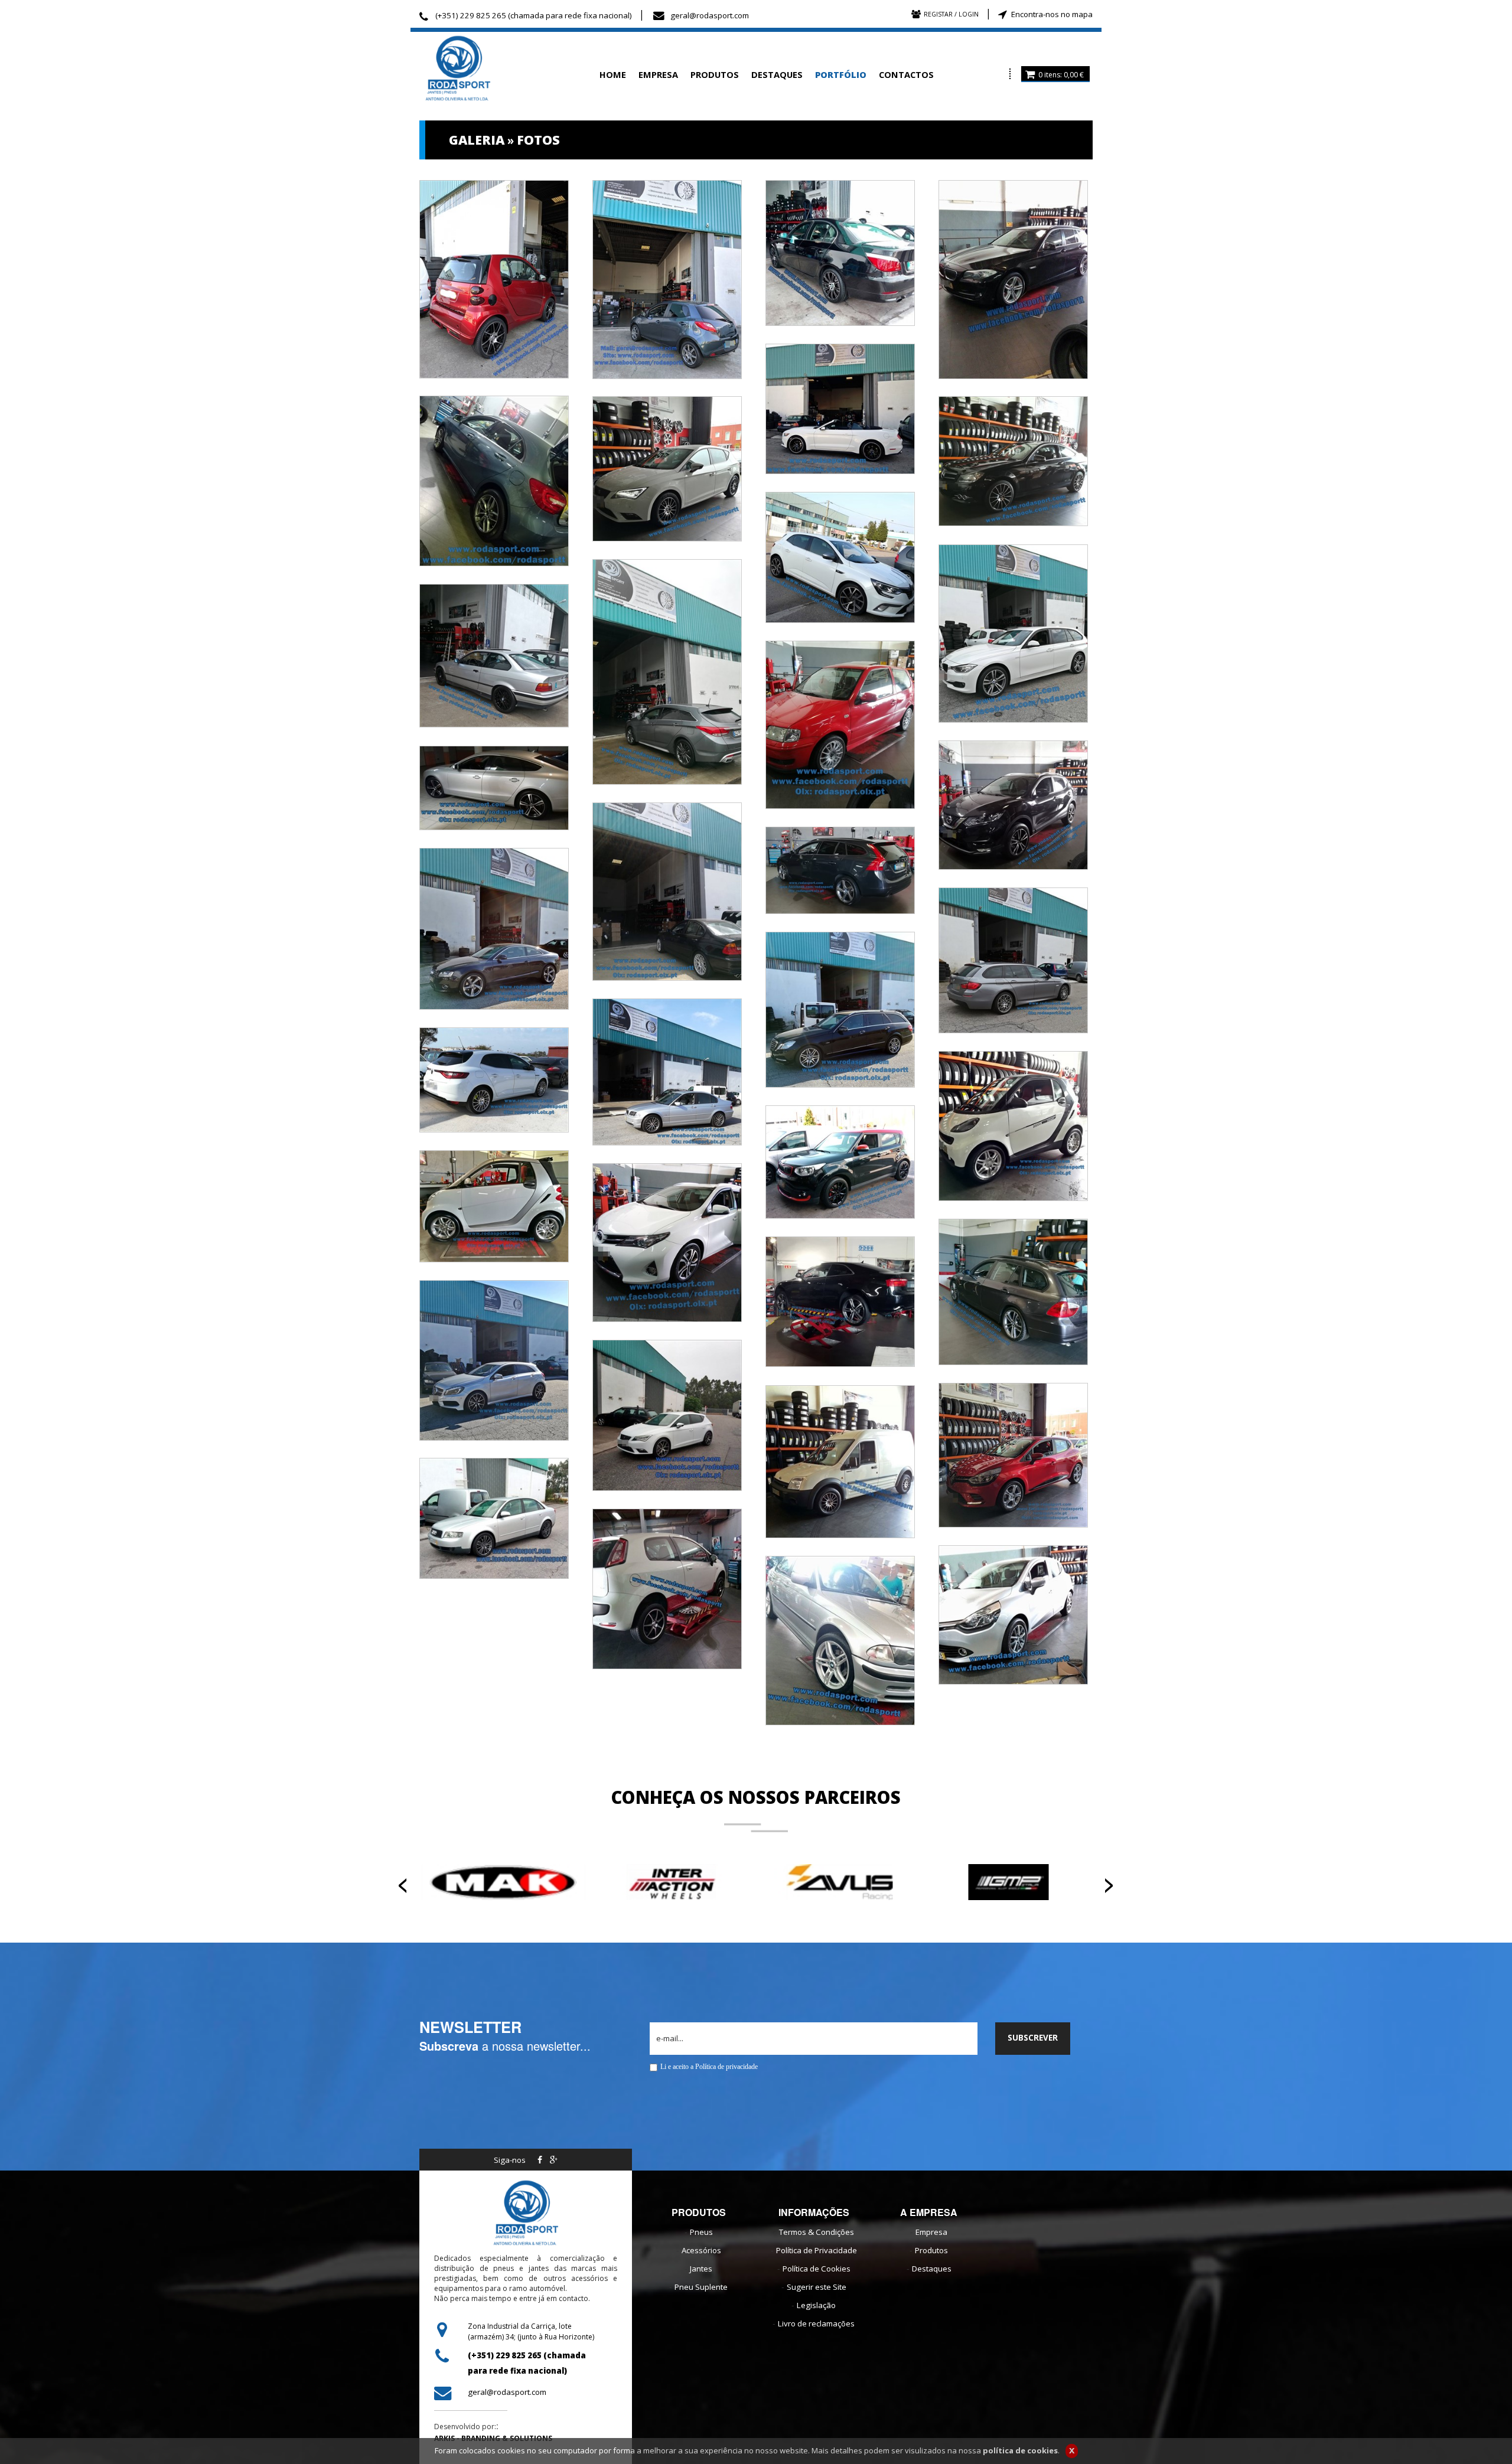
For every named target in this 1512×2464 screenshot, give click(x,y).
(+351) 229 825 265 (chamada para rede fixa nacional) (534, 15)
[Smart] (494, 278)
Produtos (931, 2250)
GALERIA (477, 140)
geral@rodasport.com (710, 15)
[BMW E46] (667, 890)
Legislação (816, 2305)
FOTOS (538, 140)
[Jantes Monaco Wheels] (840, 1639)
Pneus (701, 2232)
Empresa (931, 2232)
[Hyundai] (667, 671)
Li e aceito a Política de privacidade (709, 2067)
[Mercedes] (1013, 460)
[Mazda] (667, 278)
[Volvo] (840, 869)
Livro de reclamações (816, 2323)
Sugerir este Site (817, 2287)
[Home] (499, 69)
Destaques (932, 2269)
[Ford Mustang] (840, 408)
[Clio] (1013, 1454)
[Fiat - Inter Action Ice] (667, 1588)
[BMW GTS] (1013, 960)
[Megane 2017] (840, 556)
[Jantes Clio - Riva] (1013, 1614)
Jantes (701, 2269)
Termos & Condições (817, 2232)
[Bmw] (1013, 632)
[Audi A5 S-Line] (494, 928)
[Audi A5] (494, 787)
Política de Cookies (817, 2269)
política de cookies (1020, 2450)
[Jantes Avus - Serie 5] (1013, 278)
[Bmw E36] (494, 654)
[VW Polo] (840, 723)
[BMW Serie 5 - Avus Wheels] (840, 252)
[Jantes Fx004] (840, 1460)
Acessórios (701, 2250)
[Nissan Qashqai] (1013, 804)
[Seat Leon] (667, 468)
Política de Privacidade (817, 2250)
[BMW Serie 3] (1013, 1291)
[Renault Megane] (494, 1079)
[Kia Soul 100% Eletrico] (840, 1161)
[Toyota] (667, 1241)
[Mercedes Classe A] (494, 479)
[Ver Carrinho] (1030, 74)
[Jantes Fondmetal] (494, 1517)
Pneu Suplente (701, 2287)
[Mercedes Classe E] (840, 1009)
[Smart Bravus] (1013, 1125)
